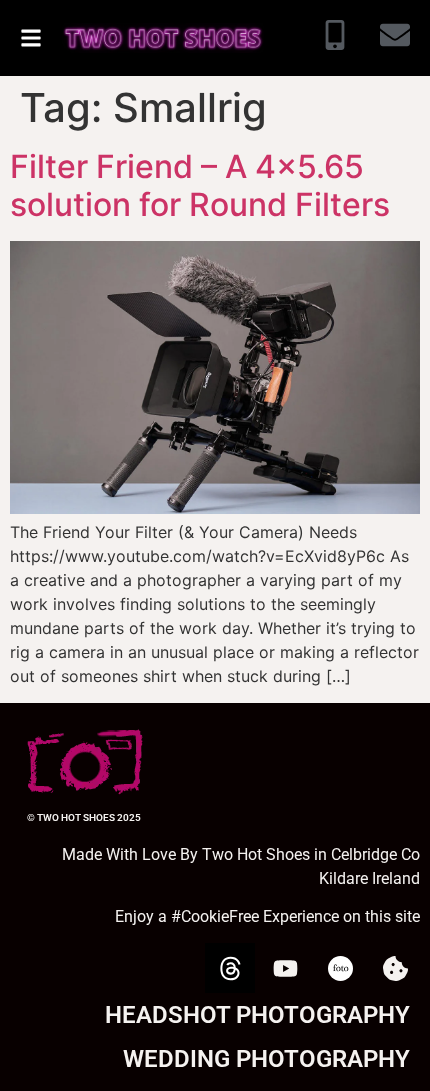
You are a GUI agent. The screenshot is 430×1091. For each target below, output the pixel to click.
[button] (31, 38)
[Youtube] (285, 968)
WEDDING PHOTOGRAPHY (266, 1059)
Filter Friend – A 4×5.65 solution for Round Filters (200, 185)
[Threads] (230, 968)
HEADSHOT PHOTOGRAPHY (257, 1015)
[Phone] (335, 38)
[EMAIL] (395, 38)
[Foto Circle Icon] (340, 968)
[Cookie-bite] (395, 968)
